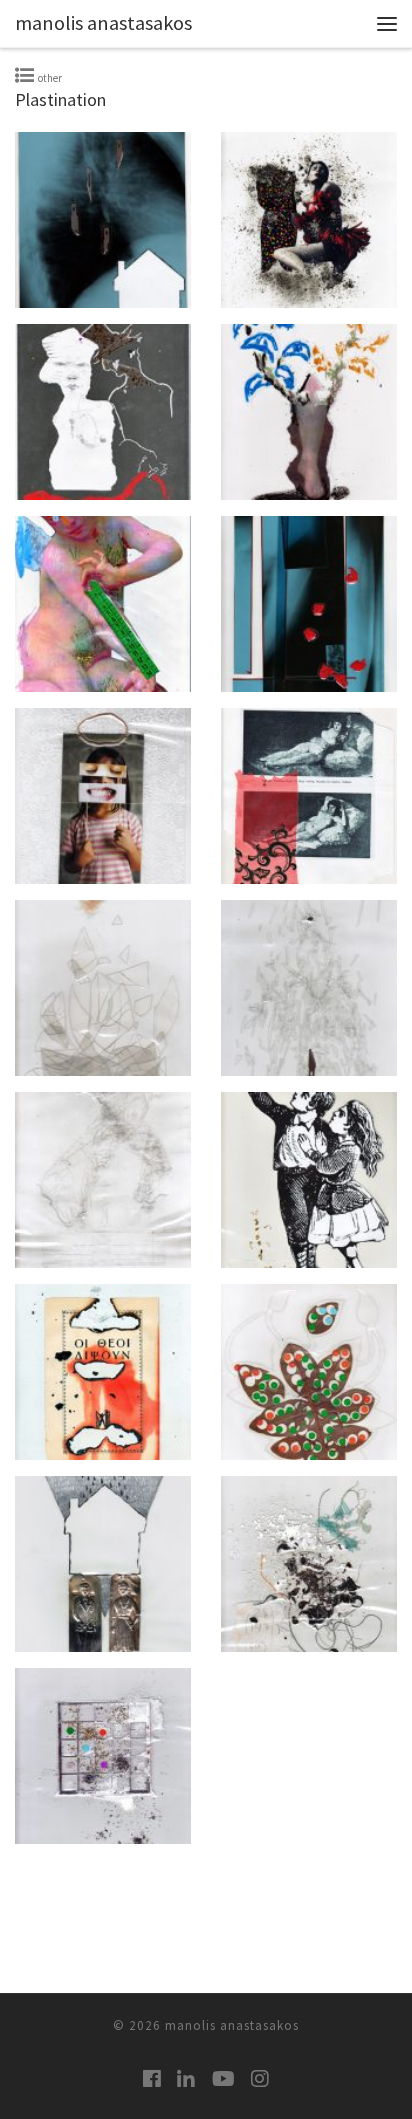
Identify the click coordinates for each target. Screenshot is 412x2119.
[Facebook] (152, 2078)
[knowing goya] (309, 796)
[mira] (103, 988)
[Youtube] (223, 2078)
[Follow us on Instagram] (260, 2078)
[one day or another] (309, 988)
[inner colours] (309, 604)
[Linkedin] (186, 2078)
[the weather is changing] (103, 1564)
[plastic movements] (103, 1180)
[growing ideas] (309, 412)
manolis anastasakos (232, 2025)
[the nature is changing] (309, 1372)
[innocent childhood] (103, 796)
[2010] (103, 220)
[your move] (103, 1756)
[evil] (103, 412)
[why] (309, 1564)
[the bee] (309, 1180)
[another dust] (309, 220)
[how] (103, 604)
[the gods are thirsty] (103, 1372)
